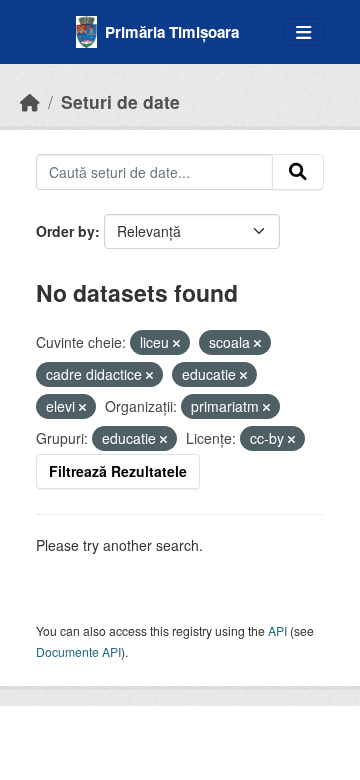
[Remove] (176, 343)
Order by (65, 231)
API (277, 630)
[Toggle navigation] (303, 32)
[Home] (30, 101)
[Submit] (298, 172)
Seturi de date (120, 101)
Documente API (78, 651)
